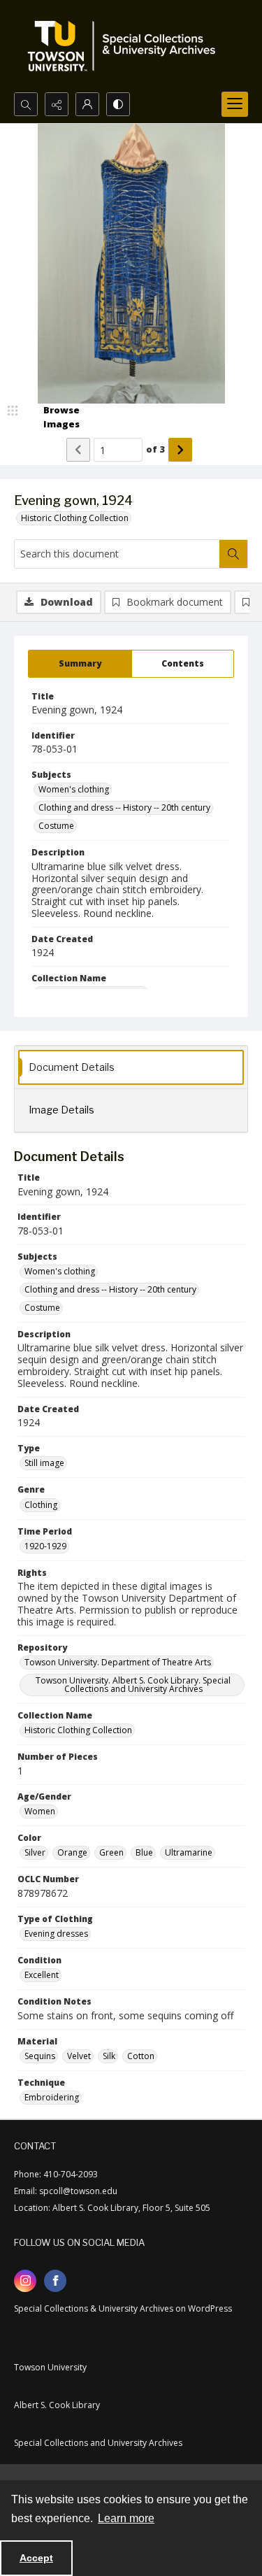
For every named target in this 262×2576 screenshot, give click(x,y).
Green (111, 1852)
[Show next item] (180, 450)
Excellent (42, 1975)
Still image (44, 1463)
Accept (36, 2558)
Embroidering (52, 2097)
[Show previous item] (78, 450)
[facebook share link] (55, 2281)
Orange (72, 1852)
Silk (109, 2056)
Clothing (41, 1505)
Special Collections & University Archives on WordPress (123, 2308)
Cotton (141, 2056)
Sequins (40, 2056)
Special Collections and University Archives (98, 2443)
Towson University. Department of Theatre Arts (118, 1662)
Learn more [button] (126, 2518)
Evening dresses (56, 1934)
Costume (56, 826)
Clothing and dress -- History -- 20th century (124, 807)
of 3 (155, 449)
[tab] (80, 664)
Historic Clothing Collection (75, 518)
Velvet (79, 2056)
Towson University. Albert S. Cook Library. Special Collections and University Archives (133, 1685)
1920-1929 (45, 1546)
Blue (144, 1852)
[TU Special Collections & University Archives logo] (126, 46)
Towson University (50, 2367)
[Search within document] (233, 554)
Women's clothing (74, 789)
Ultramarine (189, 1852)
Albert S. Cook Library (57, 2405)
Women (40, 1811)
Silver (35, 1852)
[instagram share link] (25, 2281)
